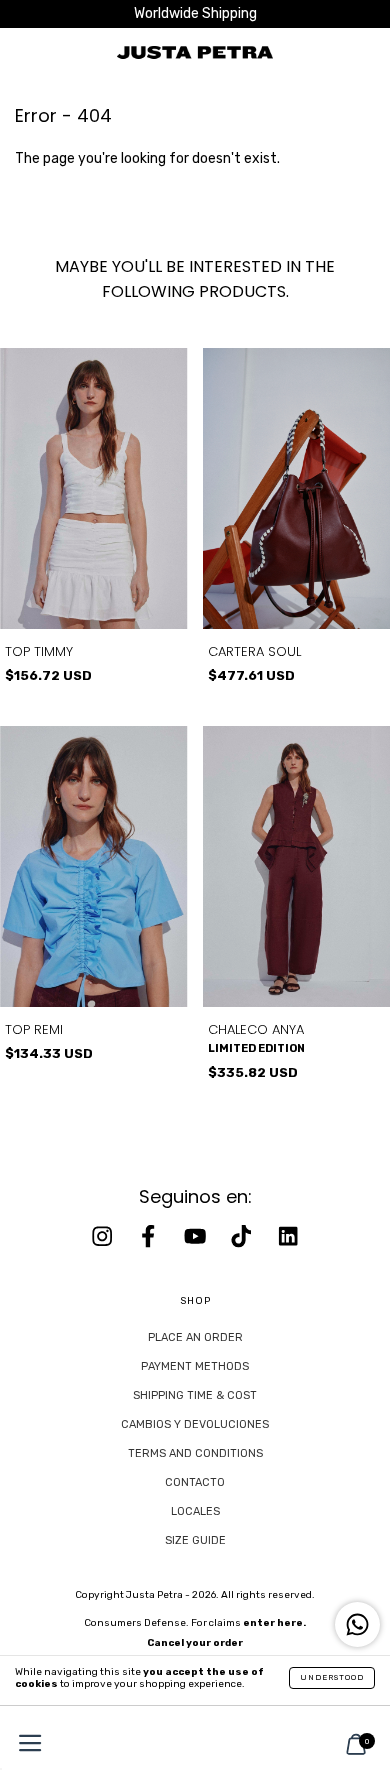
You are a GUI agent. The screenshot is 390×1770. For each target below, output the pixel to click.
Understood (332, 1677)
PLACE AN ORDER (195, 1337)
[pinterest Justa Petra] (288, 1236)
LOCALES (195, 1511)
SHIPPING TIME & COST (195, 1395)
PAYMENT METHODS (195, 1366)
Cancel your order (195, 1643)
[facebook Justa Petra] (150, 1236)
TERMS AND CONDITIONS (195, 1453)
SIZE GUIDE (195, 1540)
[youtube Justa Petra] (197, 1236)
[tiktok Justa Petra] (243, 1236)
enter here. (274, 1623)
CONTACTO (195, 1482)
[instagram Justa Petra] (104, 1236)
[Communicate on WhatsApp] (357, 1624)
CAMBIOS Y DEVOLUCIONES (195, 1424)
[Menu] (25, 1745)
